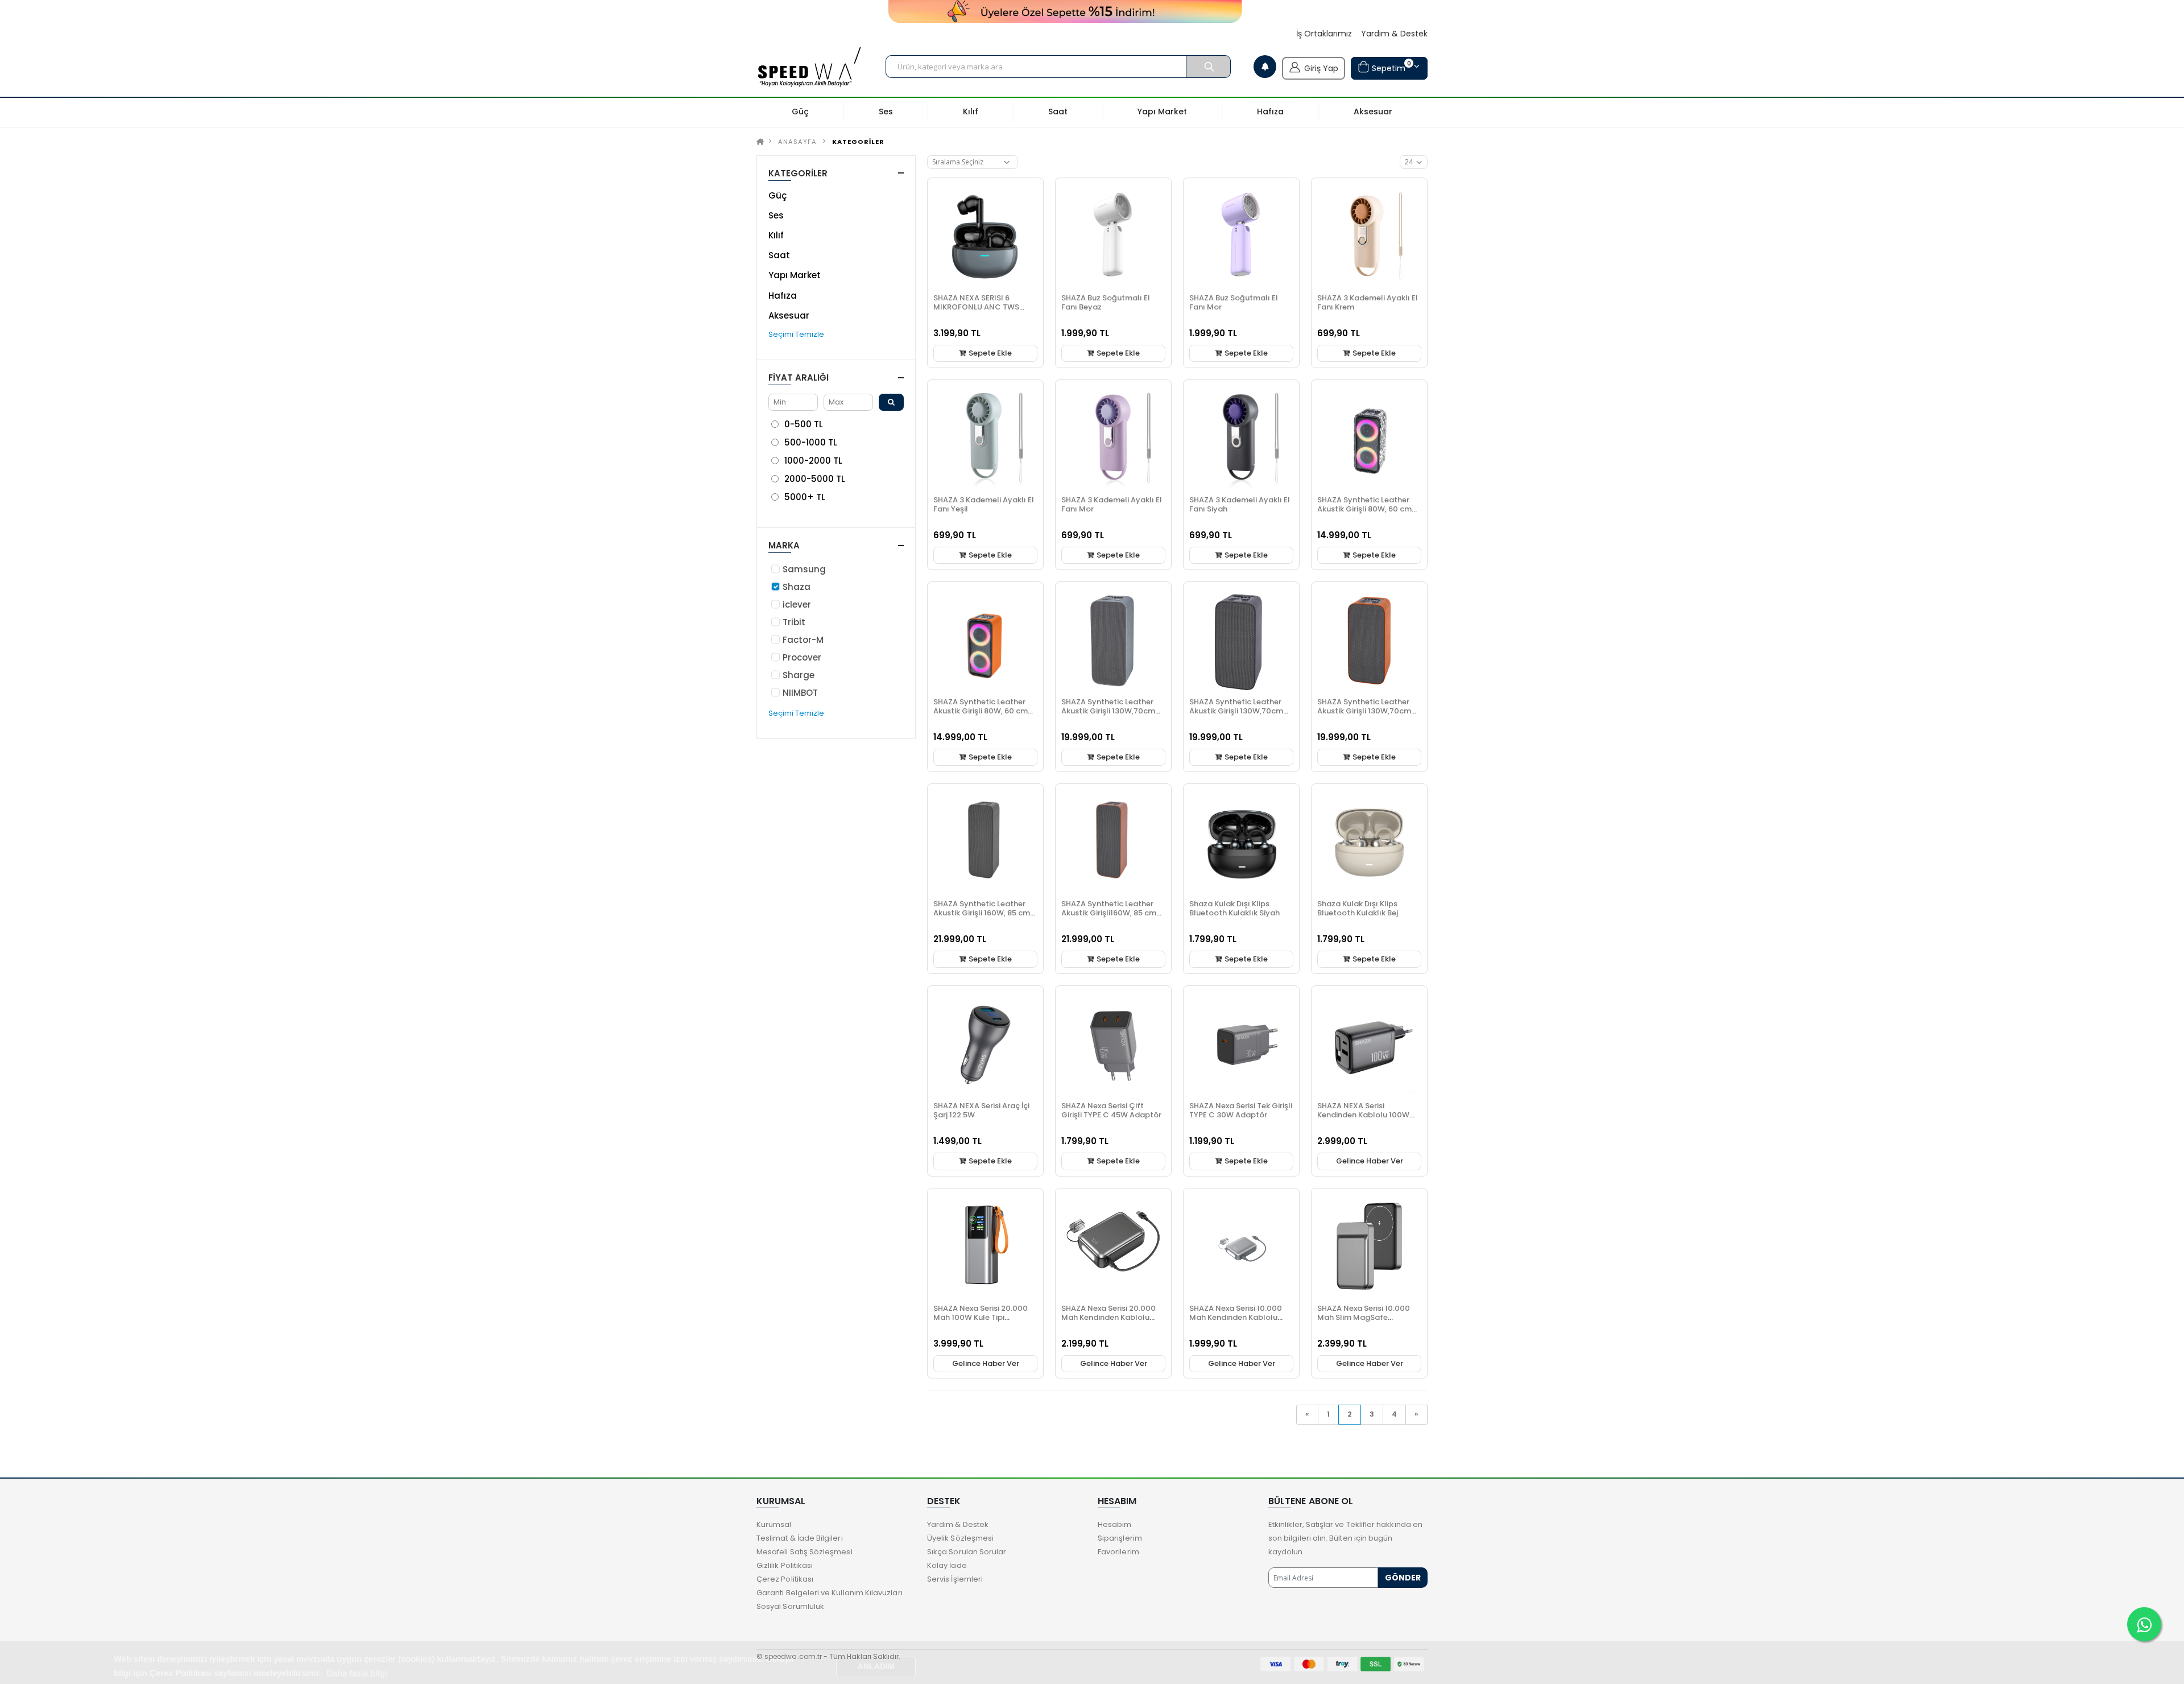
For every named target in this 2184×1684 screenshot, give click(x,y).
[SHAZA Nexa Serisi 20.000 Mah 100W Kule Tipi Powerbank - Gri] (985, 1246)
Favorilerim (1118, 1552)
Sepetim (1390, 66)
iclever (797, 604)
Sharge (799, 675)
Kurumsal (774, 1524)
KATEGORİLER (858, 142)
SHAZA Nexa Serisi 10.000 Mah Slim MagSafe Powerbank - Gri (1364, 1317)
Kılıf (776, 235)
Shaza (797, 587)
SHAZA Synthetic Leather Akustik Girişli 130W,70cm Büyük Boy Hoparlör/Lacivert (1108, 715)
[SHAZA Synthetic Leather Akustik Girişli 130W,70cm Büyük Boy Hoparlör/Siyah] (1241, 640)
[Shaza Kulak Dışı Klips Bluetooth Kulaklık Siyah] (1241, 842)
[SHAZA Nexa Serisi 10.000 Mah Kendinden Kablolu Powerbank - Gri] (1241, 1246)
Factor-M (803, 640)
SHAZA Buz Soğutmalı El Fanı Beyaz (1106, 302)
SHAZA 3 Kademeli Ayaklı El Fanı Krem (1368, 302)
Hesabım (1114, 1524)
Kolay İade (947, 1565)
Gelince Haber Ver (1370, 1161)
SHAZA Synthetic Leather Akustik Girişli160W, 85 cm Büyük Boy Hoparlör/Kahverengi (1109, 917)
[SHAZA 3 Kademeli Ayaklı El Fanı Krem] (1369, 236)
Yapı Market (795, 275)
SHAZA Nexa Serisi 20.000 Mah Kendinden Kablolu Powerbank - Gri (1108, 1317)
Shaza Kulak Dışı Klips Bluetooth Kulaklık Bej (1358, 908)
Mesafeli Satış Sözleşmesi (804, 1552)
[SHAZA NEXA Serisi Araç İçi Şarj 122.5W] (985, 1044)
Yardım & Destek (1394, 34)
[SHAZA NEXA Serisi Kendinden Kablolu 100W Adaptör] (1369, 1044)
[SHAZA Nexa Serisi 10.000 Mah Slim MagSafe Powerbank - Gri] (1369, 1246)
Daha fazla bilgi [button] (357, 1673)
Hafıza (783, 296)
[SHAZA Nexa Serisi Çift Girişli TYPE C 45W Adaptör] (1113, 1044)
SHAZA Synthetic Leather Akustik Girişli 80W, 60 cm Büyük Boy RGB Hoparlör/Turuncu (981, 715)
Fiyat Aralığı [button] (799, 377)
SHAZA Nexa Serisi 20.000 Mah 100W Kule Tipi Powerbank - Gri (981, 1317)
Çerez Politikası (785, 1579)
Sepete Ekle (989, 353)
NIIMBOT (800, 693)
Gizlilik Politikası (785, 1565)
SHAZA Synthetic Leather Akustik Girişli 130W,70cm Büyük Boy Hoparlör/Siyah (1238, 711)
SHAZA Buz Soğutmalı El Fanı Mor (1234, 302)
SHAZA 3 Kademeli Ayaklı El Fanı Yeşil (984, 504)
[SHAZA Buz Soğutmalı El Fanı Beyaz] (1113, 236)
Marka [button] (784, 545)
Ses (776, 215)
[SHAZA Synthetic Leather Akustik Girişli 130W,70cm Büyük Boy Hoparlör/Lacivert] (1113, 640)
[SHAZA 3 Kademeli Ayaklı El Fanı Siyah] (1241, 438)
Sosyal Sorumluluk (790, 1606)
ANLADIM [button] (876, 1667)
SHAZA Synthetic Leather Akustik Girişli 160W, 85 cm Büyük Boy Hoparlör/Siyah (982, 913)
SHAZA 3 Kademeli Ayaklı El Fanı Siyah (1240, 504)
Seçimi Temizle (796, 334)
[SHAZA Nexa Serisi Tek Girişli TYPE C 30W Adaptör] (1241, 1044)
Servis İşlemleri (955, 1579)
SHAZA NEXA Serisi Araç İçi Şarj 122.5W (981, 1110)
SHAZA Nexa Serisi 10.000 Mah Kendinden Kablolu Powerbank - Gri (1236, 1317)
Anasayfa (797, 142)
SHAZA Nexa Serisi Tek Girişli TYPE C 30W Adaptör (1241, 1110)
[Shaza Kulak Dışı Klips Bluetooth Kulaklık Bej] (1369, 842)
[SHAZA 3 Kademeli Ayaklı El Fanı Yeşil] (985, 438)
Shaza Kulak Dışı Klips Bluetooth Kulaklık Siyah (1234, 908)
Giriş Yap (1321, 68)
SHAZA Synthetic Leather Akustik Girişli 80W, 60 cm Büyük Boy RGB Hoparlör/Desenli (1364, 513)
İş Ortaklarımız (1324, 34)
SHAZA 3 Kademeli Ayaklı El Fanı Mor (1112, 504)
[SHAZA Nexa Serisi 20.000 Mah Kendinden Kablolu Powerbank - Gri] (1113, 1246)
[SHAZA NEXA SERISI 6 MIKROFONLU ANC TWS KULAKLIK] (985, 236)
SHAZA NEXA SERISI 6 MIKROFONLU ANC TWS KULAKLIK (976, 307)
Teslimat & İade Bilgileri (800, 1538)
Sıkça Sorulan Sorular (967, 1552)
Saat (779, 255)
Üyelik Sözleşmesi (960, 1538)
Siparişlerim (1120, 1538)
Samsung (804, 569)
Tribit (794, 622)
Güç (777, 195)
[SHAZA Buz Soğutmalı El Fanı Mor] (1241, 236)
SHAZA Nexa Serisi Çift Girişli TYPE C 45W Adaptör (1111, 1110)
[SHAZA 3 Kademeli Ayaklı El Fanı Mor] (1113, 438)
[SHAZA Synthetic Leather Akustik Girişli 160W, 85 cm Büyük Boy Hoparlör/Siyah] (985, 842)
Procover (802, 657)
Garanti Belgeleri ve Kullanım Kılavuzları (830, 1593)
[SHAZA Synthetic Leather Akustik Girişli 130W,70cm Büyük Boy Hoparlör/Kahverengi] (1369, 640)
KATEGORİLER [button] (798, 173)
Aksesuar (789, 315)
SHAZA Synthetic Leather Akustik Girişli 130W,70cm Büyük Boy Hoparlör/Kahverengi (1364, 715)
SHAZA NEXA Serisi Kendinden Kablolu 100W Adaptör (1363, 1115)
